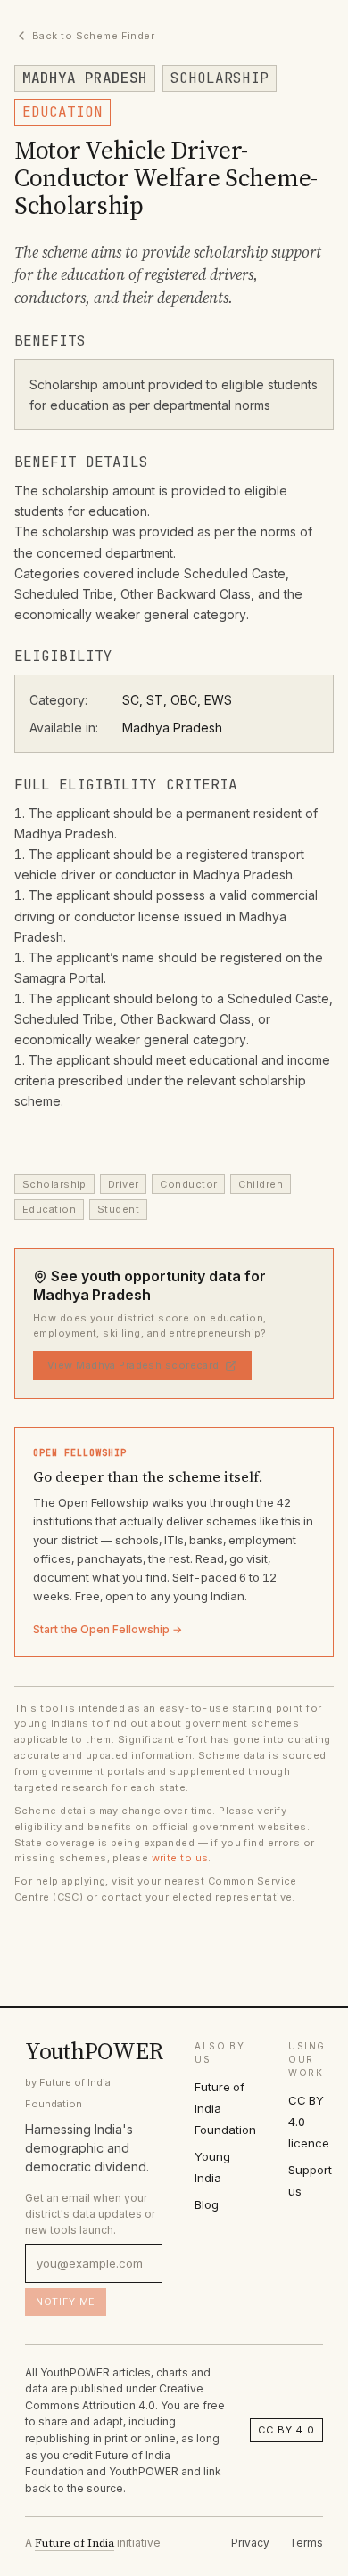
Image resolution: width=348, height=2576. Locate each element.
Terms (306, 2543)
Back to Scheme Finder (93, 36)
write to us (180, 1858)
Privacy (250, 2543)
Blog (207, 2204)
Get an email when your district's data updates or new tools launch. (90, 2214)
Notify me (66, 2302)
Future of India (75, 2543)
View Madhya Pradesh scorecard (133, 1365)
